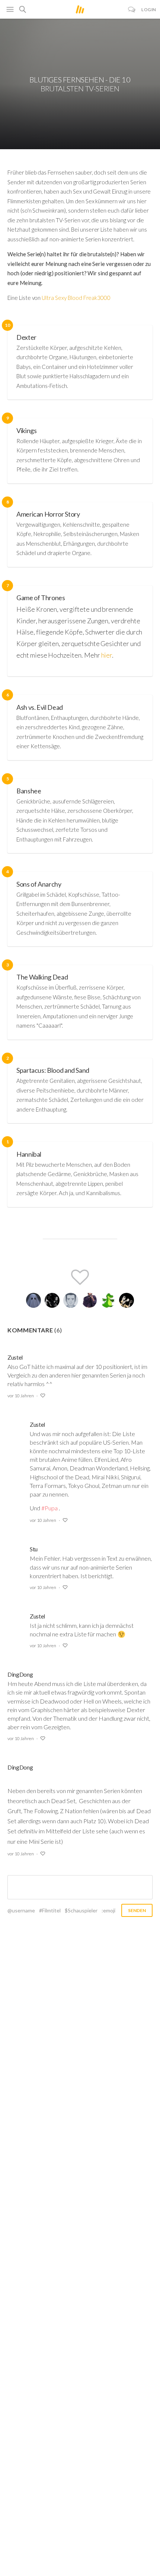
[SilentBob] (33, 1300)
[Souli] (52, 1300)
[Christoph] (89, 1300)
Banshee (29, 791)
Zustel (15, 1357)
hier (107, 655)
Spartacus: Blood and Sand (53, 1070)
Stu (34, 1549)
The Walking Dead (42, 977)
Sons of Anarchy (39, 884)
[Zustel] (71, 1300)
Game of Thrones (41, 598)
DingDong (20, 1674)
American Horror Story (48, 514)
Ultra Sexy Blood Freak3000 (76, 298)
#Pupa (49, 1508)
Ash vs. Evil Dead (40, 707)
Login (149, 10)
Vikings (26, 430)
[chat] (132, 10)
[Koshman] (108, 1300)
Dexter (26, 337)
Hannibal (29, 1154)
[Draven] (127, 1300)
